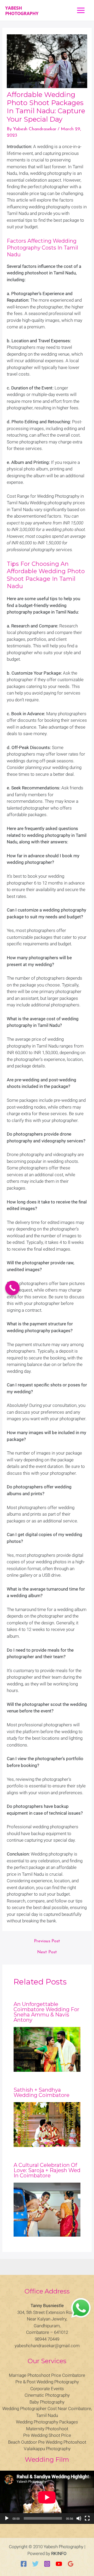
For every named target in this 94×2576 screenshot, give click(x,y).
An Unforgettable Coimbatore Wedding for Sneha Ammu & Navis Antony (46, 2012)
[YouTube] (59, 2564)
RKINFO (59, 2553)
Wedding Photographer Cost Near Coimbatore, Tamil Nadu (47, 2412)
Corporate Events (47, 2389)
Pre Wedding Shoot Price (47, 2435)
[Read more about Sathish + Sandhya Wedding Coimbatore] (47, 2125)
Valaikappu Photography (47, 2449)
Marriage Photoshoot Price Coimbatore (47, 2375)
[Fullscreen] (87, 2518)
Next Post (47, 1952)
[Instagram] (47, 2564)
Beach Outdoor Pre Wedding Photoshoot (47, 2442)
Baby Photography (47, 2402)
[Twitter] (35, 2564)
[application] (47, 2497)
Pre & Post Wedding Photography (47, 2382)
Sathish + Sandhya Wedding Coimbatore (42, 2092)
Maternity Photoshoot (47, 2429)
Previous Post (47, 1941)
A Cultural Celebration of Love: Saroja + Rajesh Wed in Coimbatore (47, 2170)
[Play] (7, 2518)
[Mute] (79, 2518)
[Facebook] (24, 2564)
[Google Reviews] (71, 2564)
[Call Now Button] (12, 1288)
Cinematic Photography (47, 2395)
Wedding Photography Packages (47, 2422)
